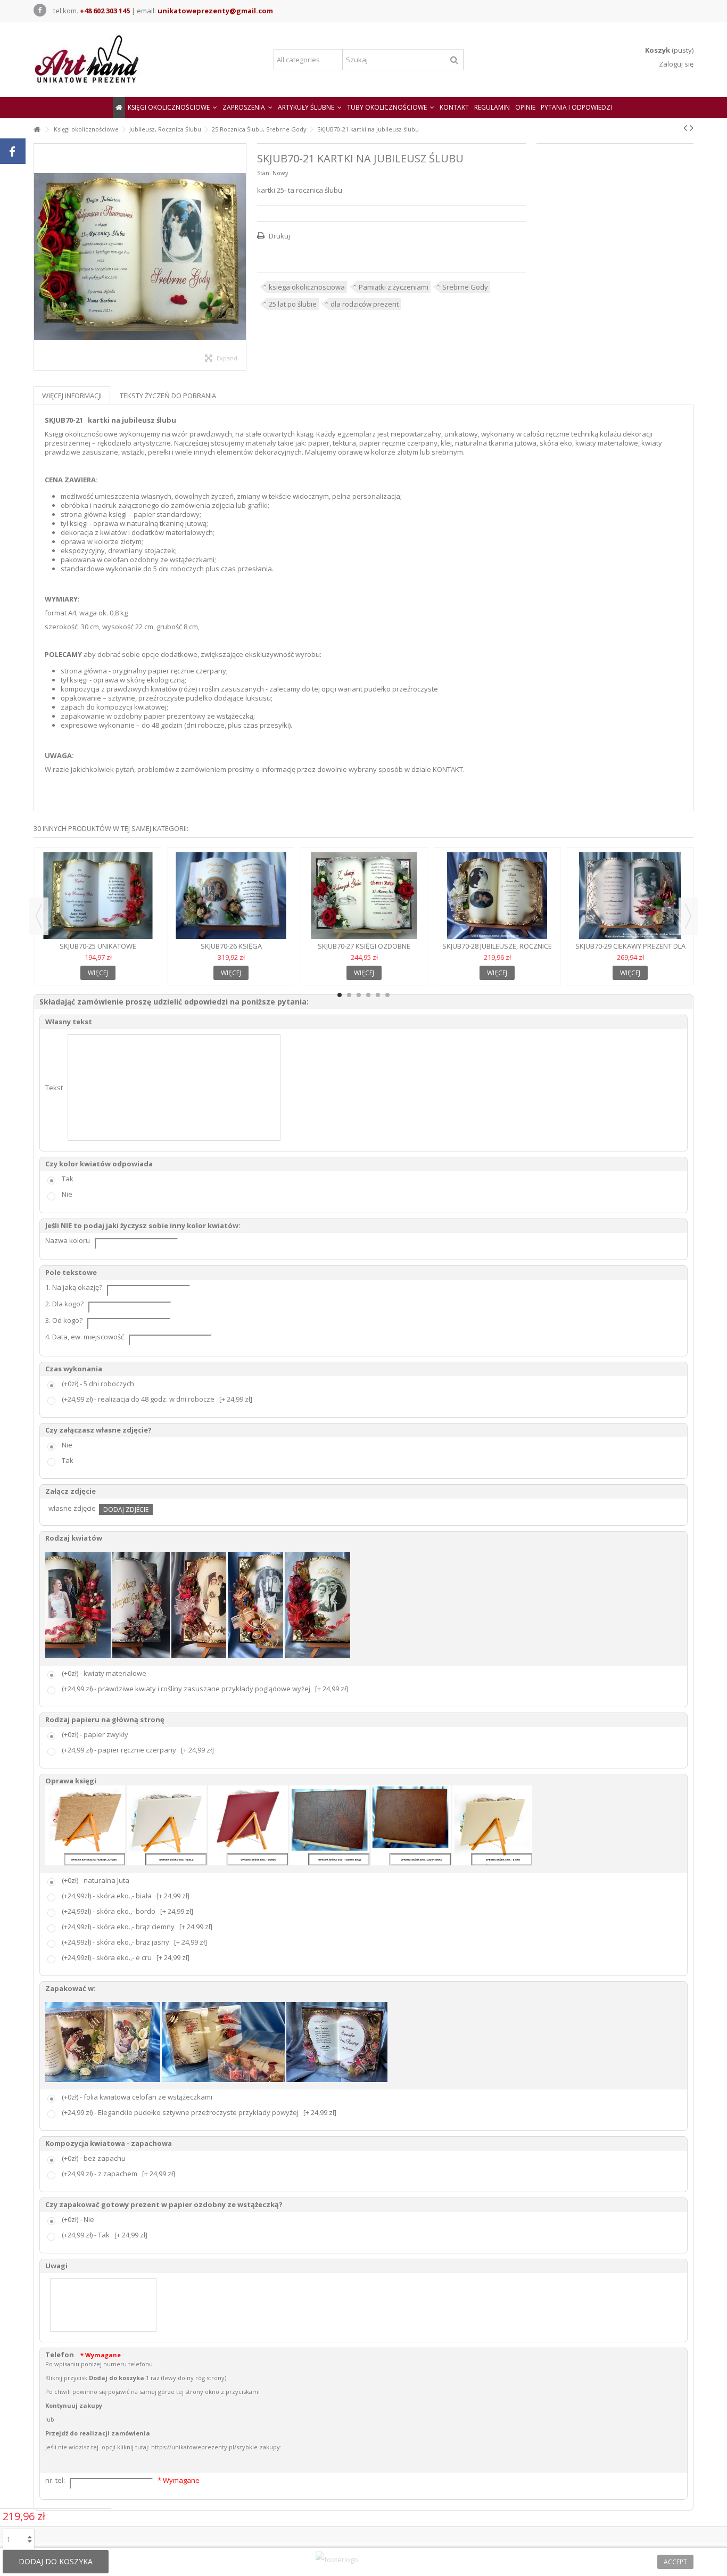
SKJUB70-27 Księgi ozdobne (364, 946)
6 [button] (387, 995)
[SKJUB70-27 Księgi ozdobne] (364, 896)
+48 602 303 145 (105, 11)
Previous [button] (39, 916)
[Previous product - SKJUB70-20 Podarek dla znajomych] (685, 128)
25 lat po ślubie (293, 304)
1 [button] (340, 995)
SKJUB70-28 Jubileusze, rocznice (497, 946)
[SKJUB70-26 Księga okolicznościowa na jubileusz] (231, 896)
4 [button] (368, 995)
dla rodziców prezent (365, 304)
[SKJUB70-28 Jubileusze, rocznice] (497, 896)
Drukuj (279, 236)
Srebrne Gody (465, 287)
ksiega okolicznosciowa (307, 287)
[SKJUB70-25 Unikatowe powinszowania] (98, 896)
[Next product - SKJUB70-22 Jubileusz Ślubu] (692, 128)
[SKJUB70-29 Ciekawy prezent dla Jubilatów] (630, 896)
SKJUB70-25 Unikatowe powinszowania (98, 950)
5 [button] (378, 995)
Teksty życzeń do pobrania (168, 396)
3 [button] (359, 995)
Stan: (264, 173)
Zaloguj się (675, 64)
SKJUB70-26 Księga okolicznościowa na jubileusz (231, 950)
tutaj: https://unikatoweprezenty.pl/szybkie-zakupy (208, 2447)
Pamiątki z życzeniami (394, 287)
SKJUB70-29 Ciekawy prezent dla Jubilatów (630, 950)
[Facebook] (40, 10)
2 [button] (349, 995)
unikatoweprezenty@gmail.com (215, 11)
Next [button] (688, 916)
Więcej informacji (72, 396)
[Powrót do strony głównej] (37, 130)
